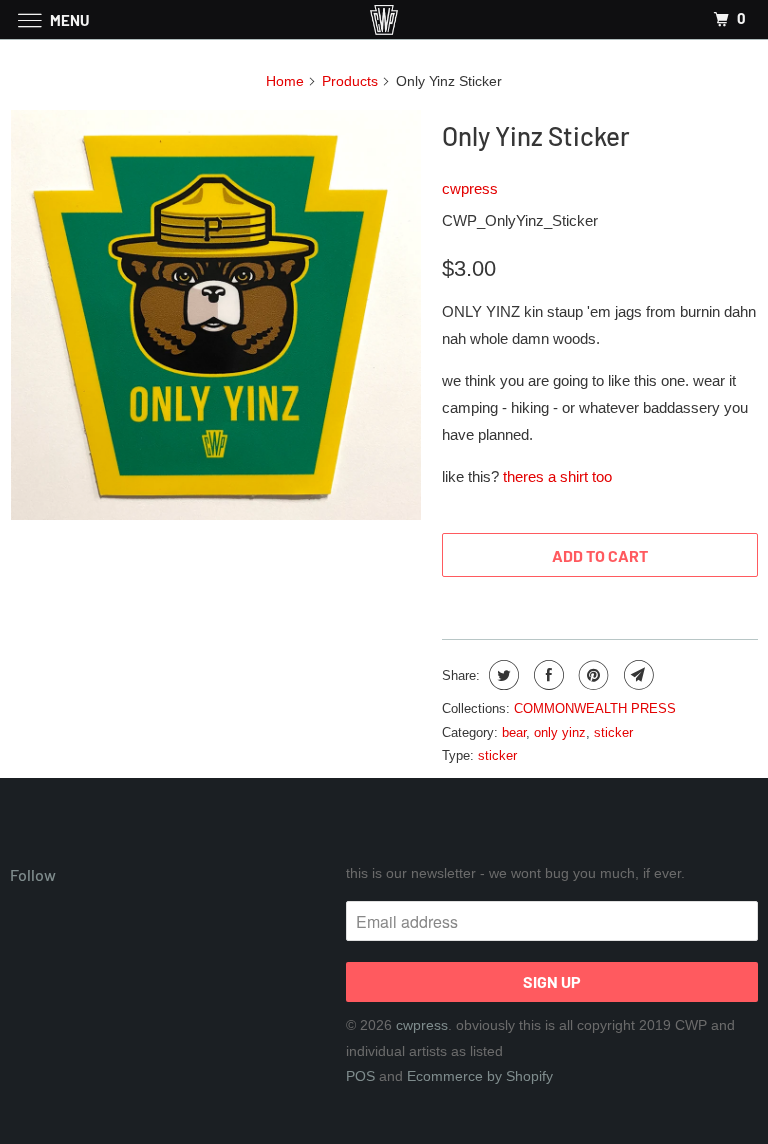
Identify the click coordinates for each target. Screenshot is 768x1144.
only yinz (560, 732)
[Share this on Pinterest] (591, 675)
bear (514, 732)
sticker (613, 732)
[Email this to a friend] (636, 675)
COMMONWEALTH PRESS (595, 708)
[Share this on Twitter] (501, 675)
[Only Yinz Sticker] (216, 315)
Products (350, 81)
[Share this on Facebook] (546, 675)
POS (360, 1076)
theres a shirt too (559, 476)
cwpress (470, 188)
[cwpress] (384, 19)
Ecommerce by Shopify (480, 1076)
